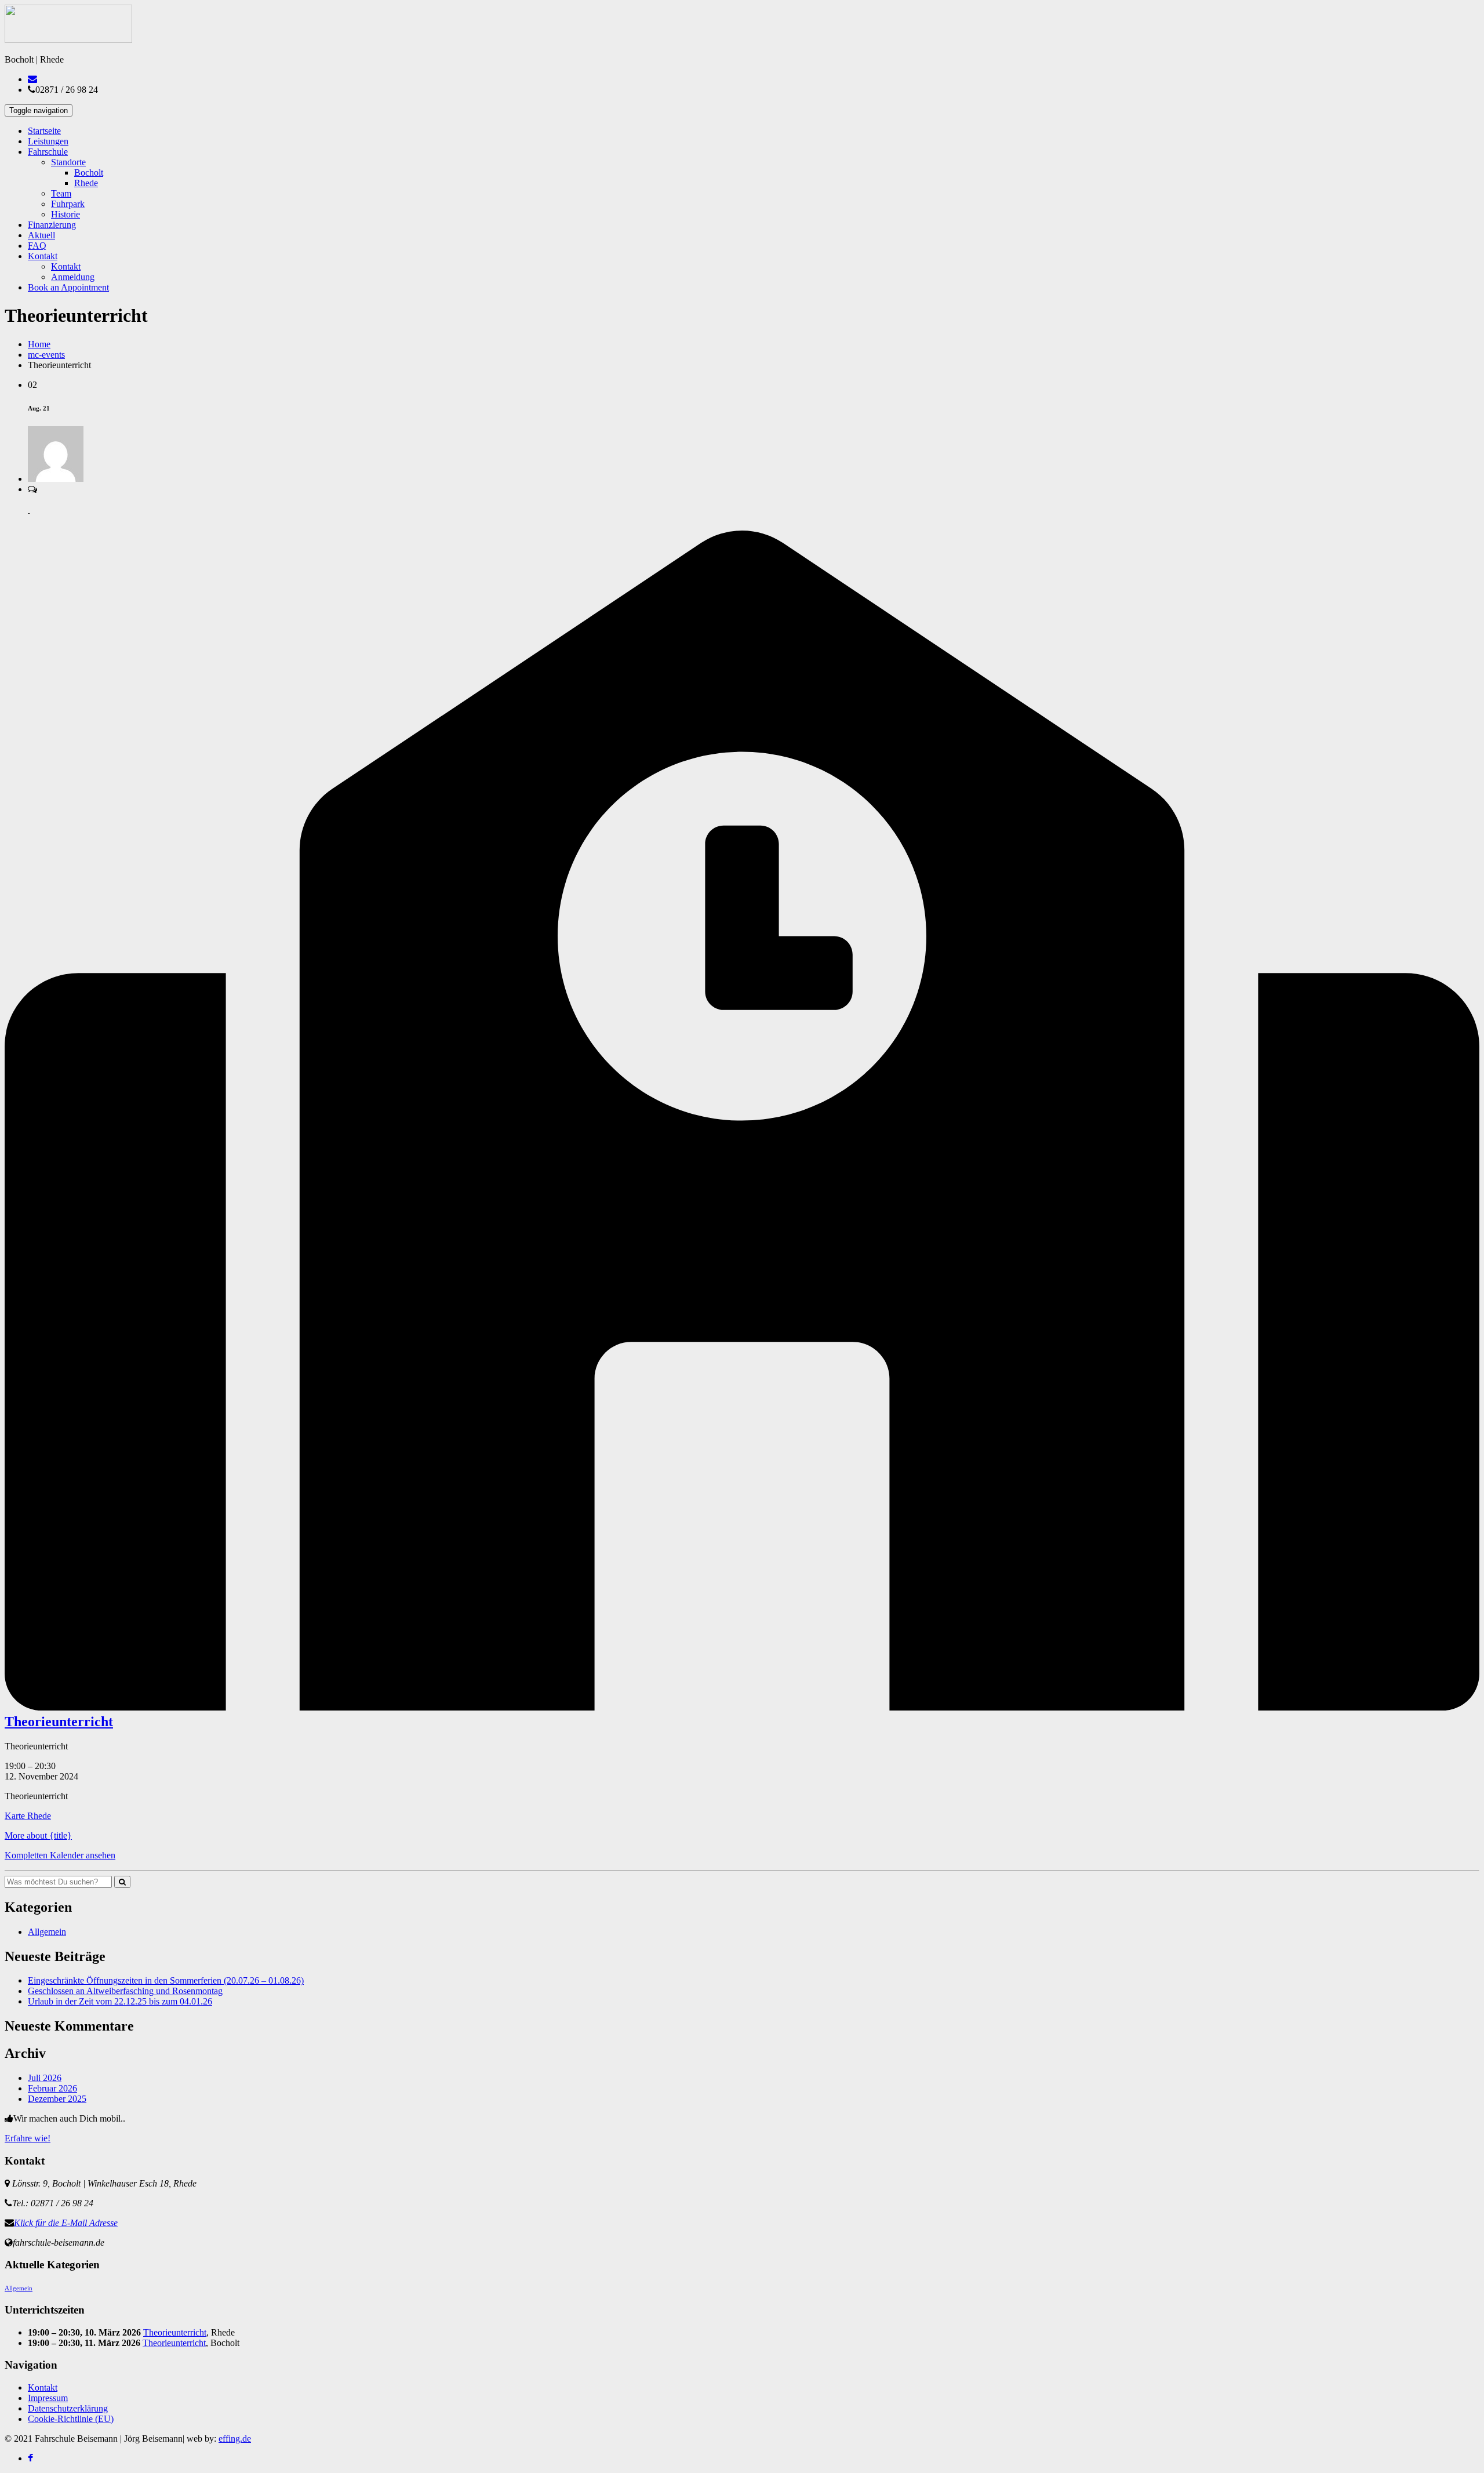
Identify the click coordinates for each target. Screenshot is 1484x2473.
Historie (66, 214)
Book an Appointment (68, 287)
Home (39, 344)
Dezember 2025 (57, 2099)
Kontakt (43, 256)
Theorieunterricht (175, 2332)
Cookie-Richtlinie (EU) (71, 2419)
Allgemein (47, 1932)
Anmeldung (73, 277)
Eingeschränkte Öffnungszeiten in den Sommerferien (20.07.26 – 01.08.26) (166, 1980)
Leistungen (48, 141)
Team (61, 193)
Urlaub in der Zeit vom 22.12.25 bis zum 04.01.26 (120, 2001)
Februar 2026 (52, 2088)
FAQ (37, 246)
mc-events (46, 355)
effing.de (235, 2438)
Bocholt (89, 173)
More (38, 1835)
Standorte (68, 162)
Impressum (48, 2398)
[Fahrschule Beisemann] (68, 40)
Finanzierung (52, 225)
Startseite (44, 131)
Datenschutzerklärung (68, 2408)
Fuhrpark (68, 204)
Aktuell (41, 235)
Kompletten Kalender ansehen (60, 1855)
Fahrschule (48, 152)
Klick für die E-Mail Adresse (66, 2223)
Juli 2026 (45, 2078)
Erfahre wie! (28, 2138)
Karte (28, 1816)
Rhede (86, 183)
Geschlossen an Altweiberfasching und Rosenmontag (125, 1991)
